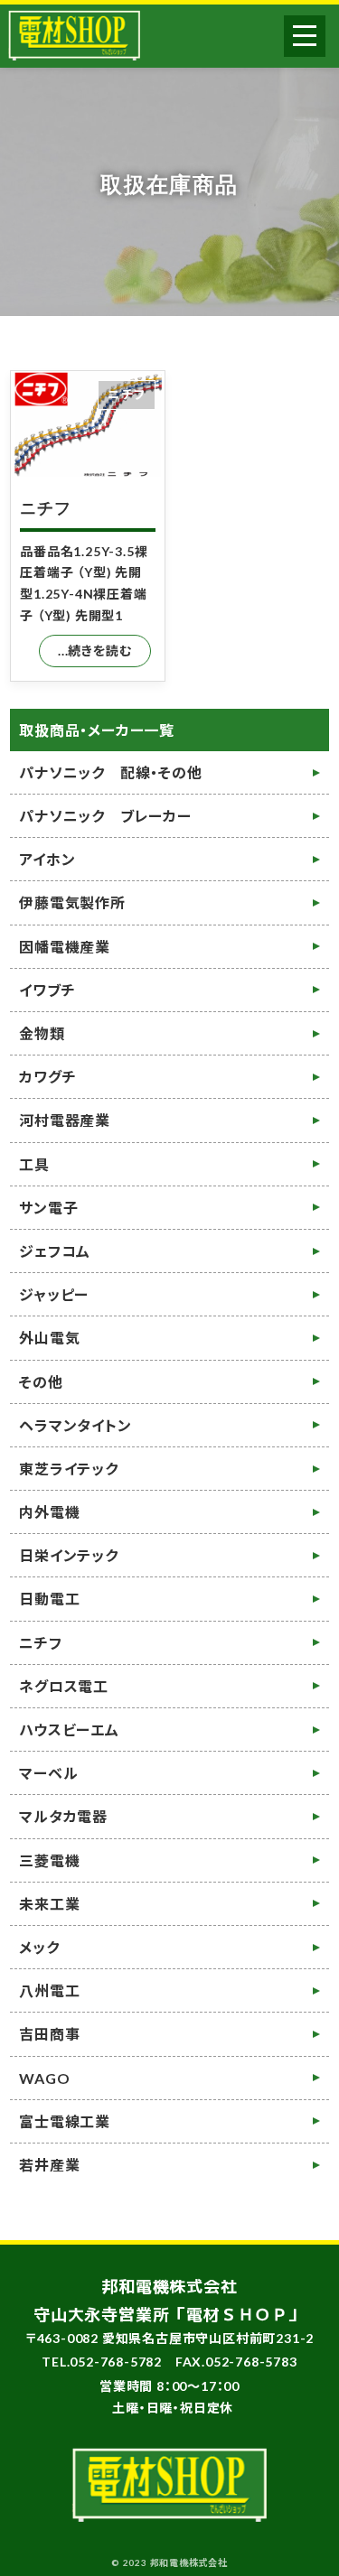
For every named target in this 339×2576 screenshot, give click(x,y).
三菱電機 (49, 1860)
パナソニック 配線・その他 (110, 772)
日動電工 (49, 1599)
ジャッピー (54, 1294)
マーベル (48, 1773)
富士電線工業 (65, 2121)
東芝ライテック (69, 1469)
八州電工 (49, 1990)
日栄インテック (69, 1555)
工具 (34, 1164)
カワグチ (47, 1077)
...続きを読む (94, 651)
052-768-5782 (116, 2362)
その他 (41, 1382)
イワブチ (47, 990)
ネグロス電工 (64, 1686)
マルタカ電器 (63, 1816)
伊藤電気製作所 (72, 902)
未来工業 (49, 1904)
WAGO (44, 2078)
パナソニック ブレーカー (105, 816)
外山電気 (49, 1338)
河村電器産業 (65, 1120)
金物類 (42, 1033)
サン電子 (48, 1208)
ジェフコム (55, 1251)
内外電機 (49, 1512)
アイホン (47, 859)
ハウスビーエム (69, 1730)
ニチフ (45, 508)
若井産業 (49, 2165)
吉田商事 (49, 2034)
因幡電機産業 (65, 947)
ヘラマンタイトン (75, 1425)
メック (39, 1947)
